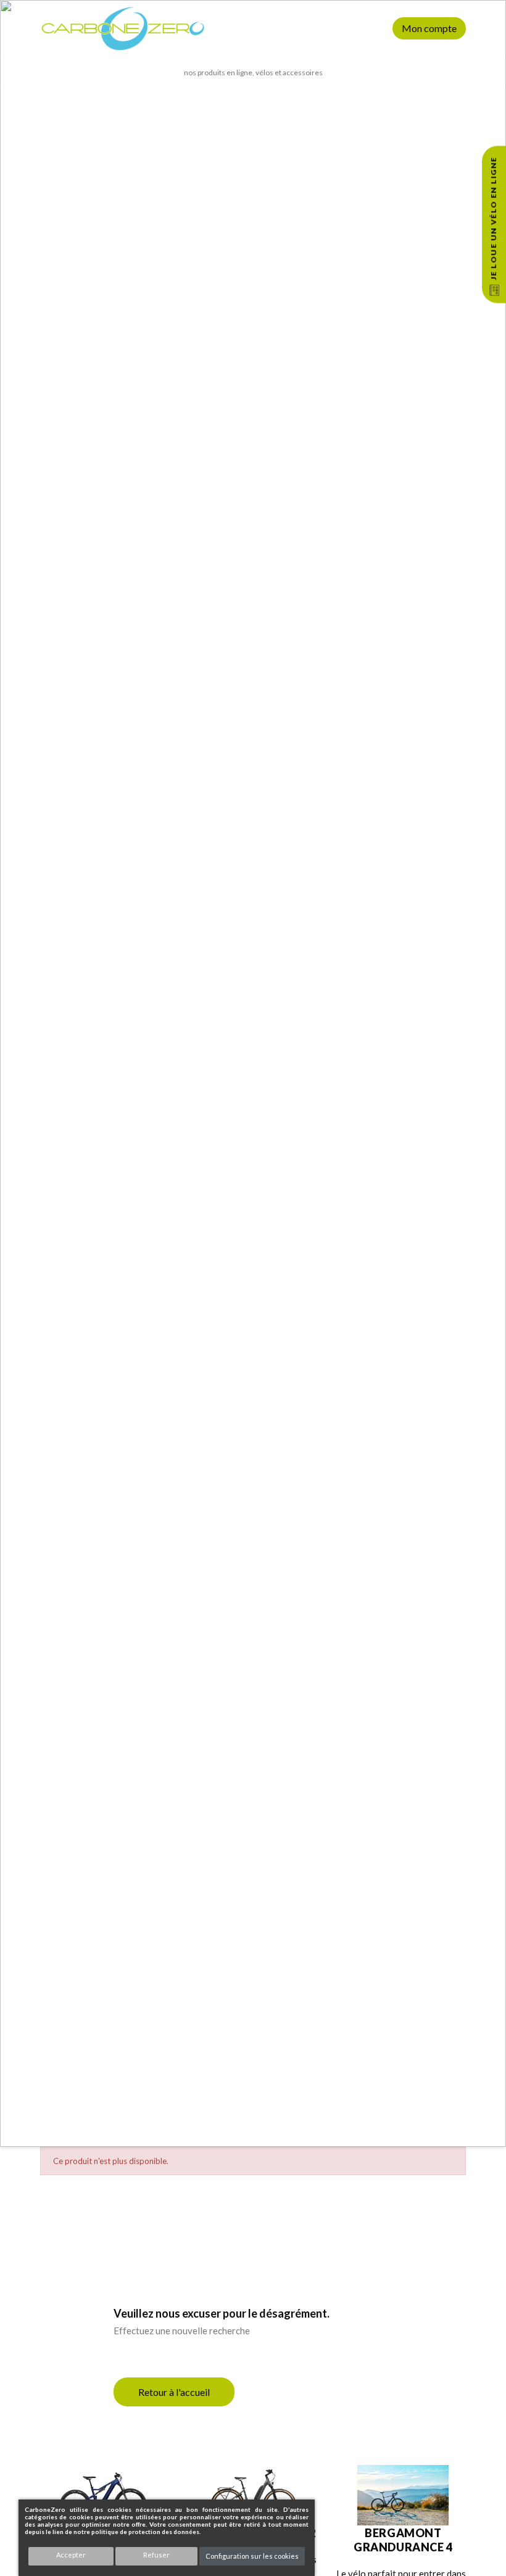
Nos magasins (256, 28)
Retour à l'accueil (174, 2392)
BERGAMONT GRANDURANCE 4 (403, 2540)
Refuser (156, 2555)
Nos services (310, 28)
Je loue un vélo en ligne (493, 218)
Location (357, 28)
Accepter (71, 2555)
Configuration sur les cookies (252, 2556)
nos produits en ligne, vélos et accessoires (253, 72)
